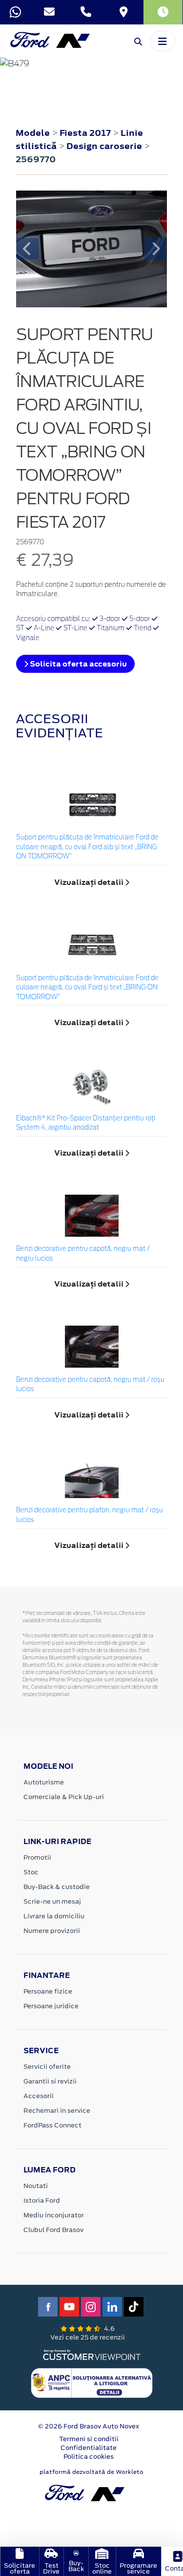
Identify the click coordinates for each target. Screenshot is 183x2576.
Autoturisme (44, 1782)
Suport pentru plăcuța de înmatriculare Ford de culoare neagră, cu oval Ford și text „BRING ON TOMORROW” (87, 988)
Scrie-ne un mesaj (52, 1901)
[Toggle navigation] (163, 41)
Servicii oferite (47, 2067)
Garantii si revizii (50, 2081)
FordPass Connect (52, 2125)
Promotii (37, 1857)
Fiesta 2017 (85, 133)
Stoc (31, 1872)
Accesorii (39, 2096)
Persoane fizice (48, 1991)
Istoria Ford (42, 2200)
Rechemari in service (57, 2111)
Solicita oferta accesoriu (78, 664)
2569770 (36, 159)
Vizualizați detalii (90, 882)
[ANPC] (92, 2383)
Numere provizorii (52, 1931)
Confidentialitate (89, 2448)
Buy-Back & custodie (57, 1887)
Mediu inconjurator (54, 2215)
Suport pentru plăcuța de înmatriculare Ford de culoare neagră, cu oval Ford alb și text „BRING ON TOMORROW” (87, 847)
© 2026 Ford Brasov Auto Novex (89, 2426)
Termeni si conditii (89, 2439)
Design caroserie (105, 146)
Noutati (36, 2186)
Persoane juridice (51, 2006)
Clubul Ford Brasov (53, 2230)
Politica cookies (89, 2457)
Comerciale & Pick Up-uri (64, 1797)
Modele (33, 133)
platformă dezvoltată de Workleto (91, 2472)
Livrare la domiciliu (54, 1916)
